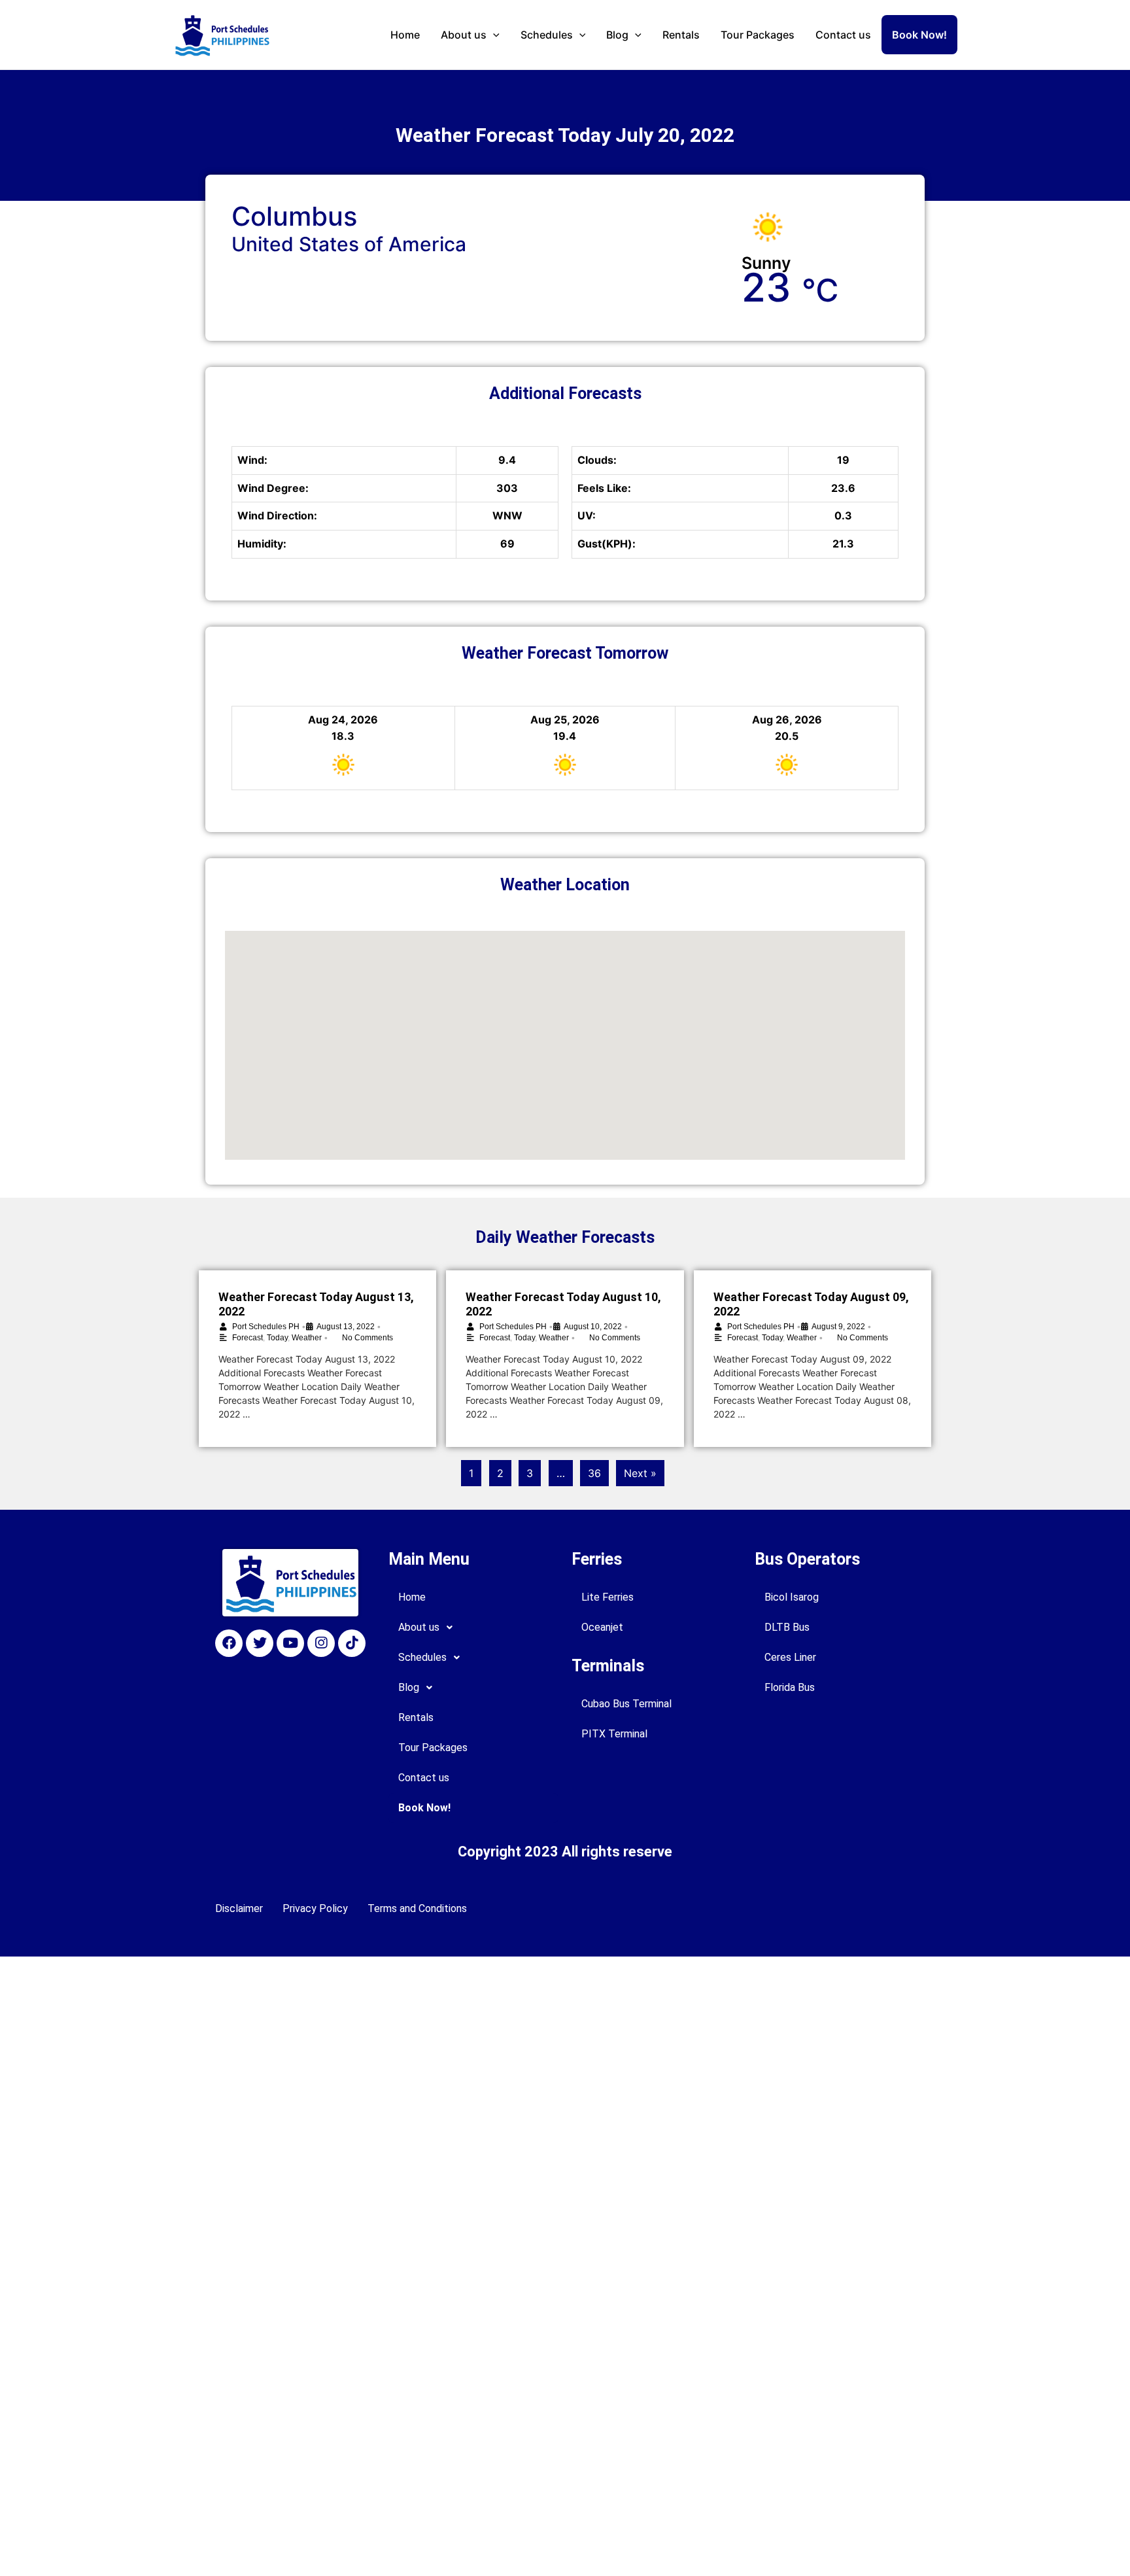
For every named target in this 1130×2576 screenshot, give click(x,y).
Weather (307, 1338)
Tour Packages (758, 35)
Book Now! (919, 35)
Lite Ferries (608, 1597)
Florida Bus (790, 1687)
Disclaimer (239, 1908)
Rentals (681, 35)
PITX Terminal (614, 1734)
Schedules (547, 35)
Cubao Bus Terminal (626, 1704)
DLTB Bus (787, 1627)
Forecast (248, 1338)
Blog (617, 35)
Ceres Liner (790, 1657)
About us (464, 35)
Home (405, 35)
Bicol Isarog (792, 1597)
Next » (640, 1473)
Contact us (843, 35)
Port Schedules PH (266, 1327)
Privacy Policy (315, 1908)
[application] (493, 35)
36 (594, 1473)
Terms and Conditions (417, 1908)
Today (277, 1338)
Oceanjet (602, 1627)
